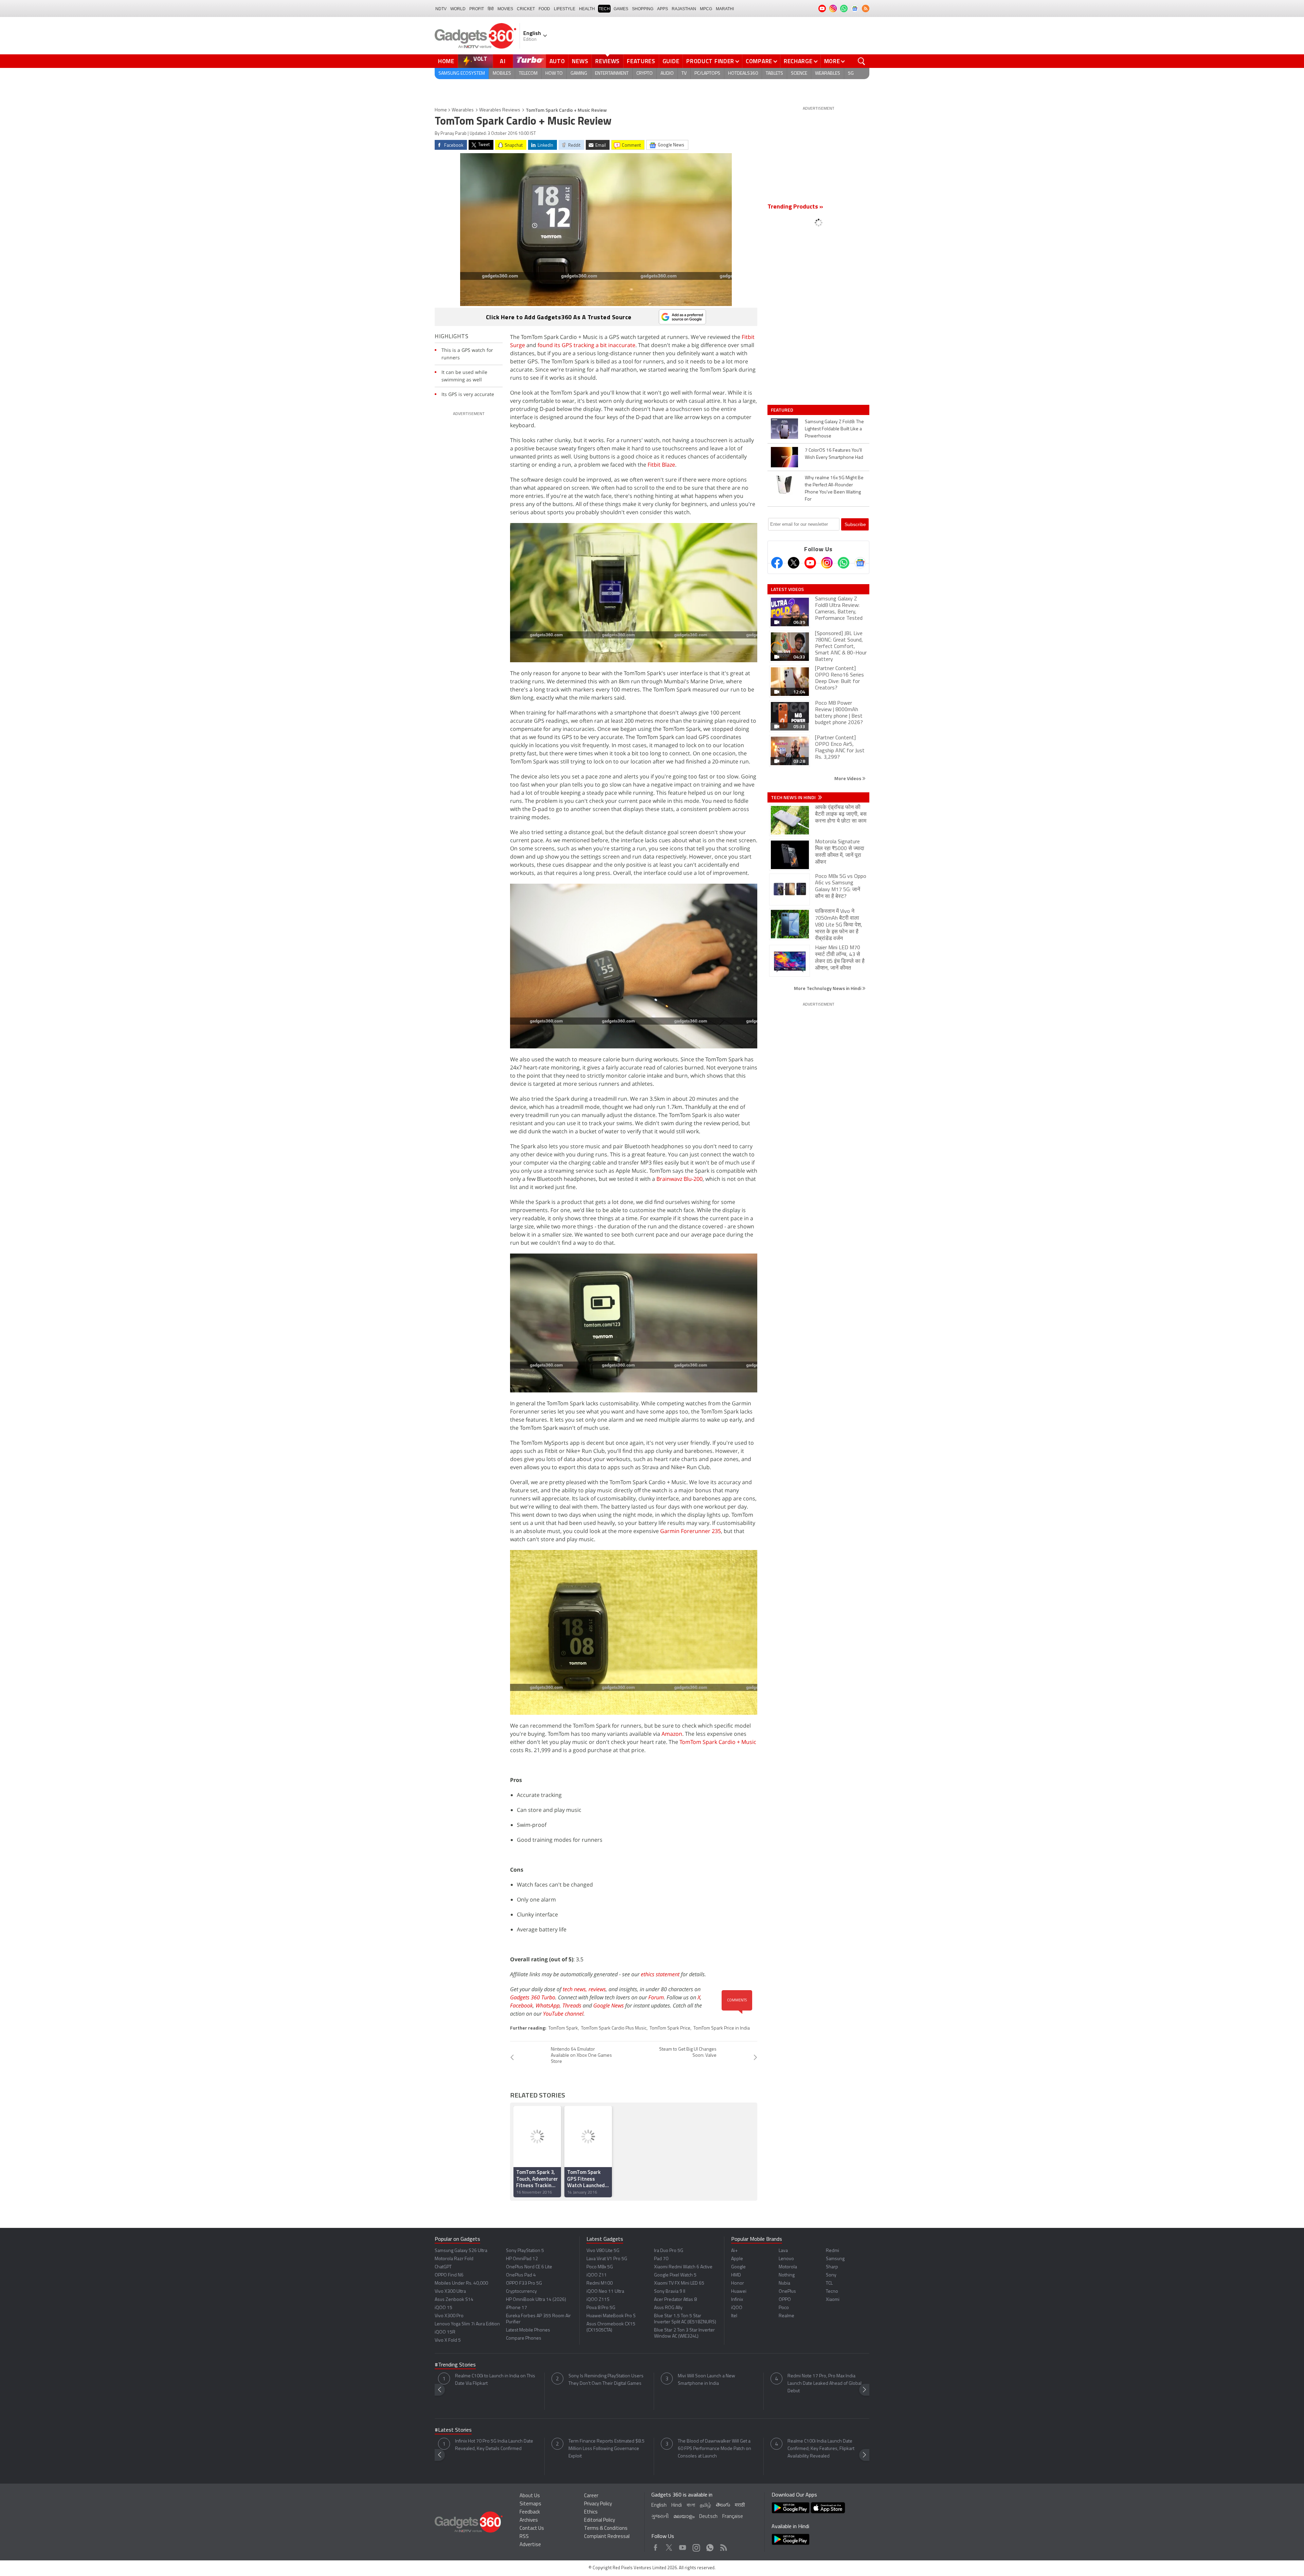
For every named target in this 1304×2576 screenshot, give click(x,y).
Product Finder (710, 61)
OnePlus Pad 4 (521, 2275)
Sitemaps (530, 2504)
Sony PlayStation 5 (525, 2251)
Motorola (788, 2267)
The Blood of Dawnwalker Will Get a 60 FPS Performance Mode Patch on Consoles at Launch (714, 2449)
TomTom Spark (563, 2028)
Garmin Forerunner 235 (691, 1531)
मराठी (740, 2506)
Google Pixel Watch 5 (675, 2275)
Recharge (798, 61)
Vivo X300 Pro (449, 2316)
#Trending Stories (455, 2365)
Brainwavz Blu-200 (680, 1179)
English (659, 2506)
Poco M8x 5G (600, 2267)
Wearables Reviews (500, 110)
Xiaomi (833, 2300)
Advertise (530, 2545)
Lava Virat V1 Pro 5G (607, 2259)
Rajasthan (684, 9)
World (458, 9)
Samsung (835, 2259)
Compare (759, 61)
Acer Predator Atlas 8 (675, 2300)
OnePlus (787, 2292)
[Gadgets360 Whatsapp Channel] (844, 563)
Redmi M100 (600, 2283)
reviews (597, 1989)
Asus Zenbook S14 (454, 2300)
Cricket (526, 9)
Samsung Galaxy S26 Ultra (461, 2251)
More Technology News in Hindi (828, 988)
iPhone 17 (517, 2308)
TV (684, 74)
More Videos (848, 778)
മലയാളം (684, 2517)
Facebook (521, 2005)
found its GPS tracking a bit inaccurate (586, 345)
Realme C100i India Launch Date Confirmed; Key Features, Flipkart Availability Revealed (821, 2449)
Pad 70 (661, 2259)
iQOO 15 (443, 2308)
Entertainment (612, 74)
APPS (663, 9)
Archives (529, 2520)
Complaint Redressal (607, 2537)
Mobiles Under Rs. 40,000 (461, 2283)
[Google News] (860, 563)
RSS (524, 2537)
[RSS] (866, 8)
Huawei (739, 2292)
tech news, (576, 1989)
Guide (671, 61)
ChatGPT (443, 2267)
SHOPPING (643, 9)
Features (641, 61)
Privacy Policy (598, 2504)
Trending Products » (795, 207)
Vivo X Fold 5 (448, 2340)
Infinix (737, 2300)
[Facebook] (777, 563)
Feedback (530, 2512)
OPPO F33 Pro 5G (524, 2283)
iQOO (737, 2308)
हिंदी (491, 9)
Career (591, 2496)
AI (503, 61)
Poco (784, 2308)
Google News (609, 2005)
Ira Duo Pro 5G (669, 2251)
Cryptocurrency (521, 2292)
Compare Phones (524, 2338)
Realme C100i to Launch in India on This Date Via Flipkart (495, 2380)
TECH (604, 9)
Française (733, 2517)
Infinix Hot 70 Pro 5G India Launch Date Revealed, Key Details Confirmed (494, 2445)
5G (851, 74)
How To (554, 74)
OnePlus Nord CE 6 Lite (529, 2267)
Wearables (828, 74)
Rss (723, 2546)
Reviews (608, 61)
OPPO (785, 2300)
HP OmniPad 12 (522, 2259)
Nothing (787, 2275)
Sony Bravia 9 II (670, 2292)
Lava (783, 2251)
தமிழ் (705, 2506)
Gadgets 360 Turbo (533, 1997)
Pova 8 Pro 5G (601, 2308)
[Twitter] (794, 563)
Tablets (774, 74)
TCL (829, 2283)
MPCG (706, 9)
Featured (783, 410)
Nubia (784, 2283)
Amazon (672, 1734)
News (580, 61)
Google (738, 2267)
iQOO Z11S (598, 2300)
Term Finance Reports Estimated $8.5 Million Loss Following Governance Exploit (606, 2449)
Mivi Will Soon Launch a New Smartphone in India (707, 2380)
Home (446, 61)
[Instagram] (827, 563)
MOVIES (505, 9)
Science (799, 74)
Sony (831, 2275)
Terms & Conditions (606, 2529)
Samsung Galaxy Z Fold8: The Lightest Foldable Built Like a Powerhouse (834, 429)
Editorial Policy (600, 2520)
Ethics (591, 2512)
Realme (786, 2316)
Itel (734, 2316)
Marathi (725, 9)
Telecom (528, 74)
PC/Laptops (707, 74)
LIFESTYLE (565, 9)
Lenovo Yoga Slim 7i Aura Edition (467, 2324)
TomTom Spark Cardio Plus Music (614, 2028)
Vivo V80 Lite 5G (603, 2251)
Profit (477, 9)
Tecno (832, 2292)
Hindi (677, 2506)
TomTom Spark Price (670, 2028)
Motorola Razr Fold (454, 2259)
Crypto (645, 74)
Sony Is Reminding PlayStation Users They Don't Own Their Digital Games (606, 2380)
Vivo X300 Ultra (450, 2292)
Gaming (579, 74)
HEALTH (587, 9)
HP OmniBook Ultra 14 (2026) (536, 2300)
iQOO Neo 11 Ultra (605, 2292)
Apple (737, 2259)
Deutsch (708, 2517)
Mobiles (502, 74)
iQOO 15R (445, 2332)
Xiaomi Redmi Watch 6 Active (683, 2267)
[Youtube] (810, 563)
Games (621, 9)
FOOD (544, 9)
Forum (656, 1997)
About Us (530, 2496)
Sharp (832, 2267)
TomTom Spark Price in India (722, 2028)
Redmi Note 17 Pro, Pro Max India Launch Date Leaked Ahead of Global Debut (825, 2384)
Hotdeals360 (743, 74)
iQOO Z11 (597, 2275)
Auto (557, 61)
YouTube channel (563, 2014)
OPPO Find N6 (449, 2275)
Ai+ (734, 2251)
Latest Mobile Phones (528, 2330)
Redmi (832, 2251)
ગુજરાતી (660, 2517)
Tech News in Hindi (794, 797)
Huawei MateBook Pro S (611, 2316)
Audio (667, 74)
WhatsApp (548, 2005)
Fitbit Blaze (661, 465)
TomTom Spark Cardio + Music (718, 1742)
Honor (738, 2283)
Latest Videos (787, 589)
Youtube (683, 2546)
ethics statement (660, 1974)
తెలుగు (723, 2505)
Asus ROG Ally (668, 2308)
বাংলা (691, 2506)
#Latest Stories (453, 2430)
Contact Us (532, 2529)
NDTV (441, 9)
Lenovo (786, 2259)
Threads (572, 2005)
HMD (736, 2275)
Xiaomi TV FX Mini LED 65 (679, 2283)
